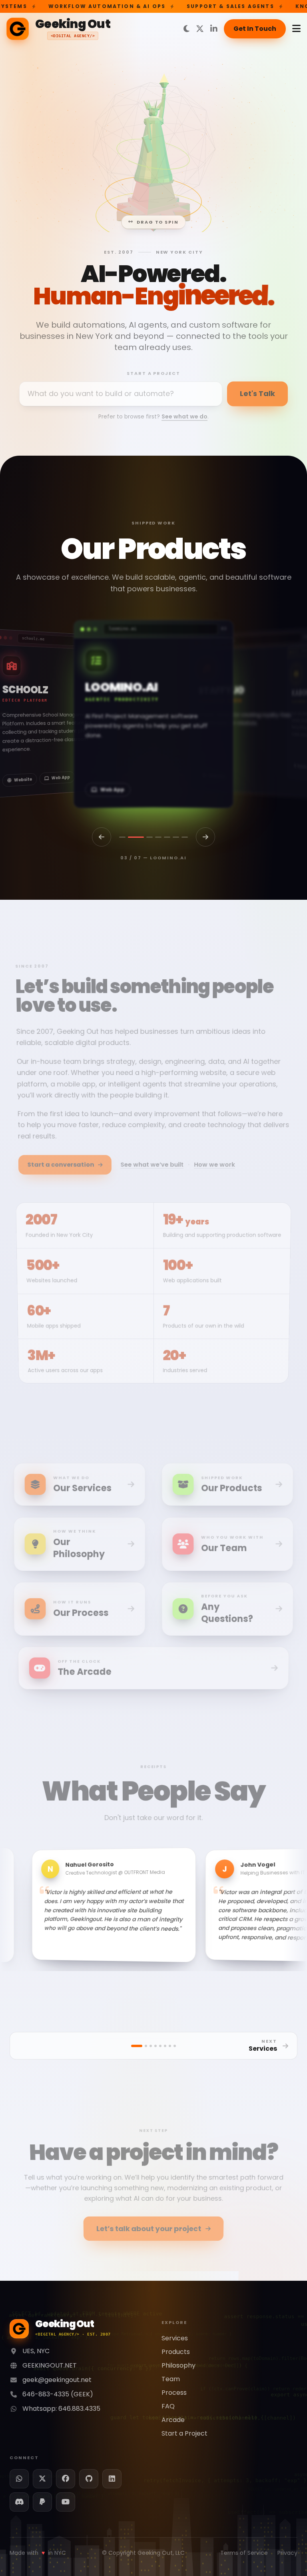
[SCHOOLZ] (131, 837)
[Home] (137, 2046)
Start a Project (184, 2433)
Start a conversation (57, 1159)
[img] (153, 148)
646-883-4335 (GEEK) (58, 2394)
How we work (217, 1159)
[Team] (160, 2046)
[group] (153, 714)
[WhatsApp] (19, 2479)
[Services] (146, 2046)
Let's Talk (257, 392)
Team (171, 2379)
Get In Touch (255, 29)
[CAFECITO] (122, 837)
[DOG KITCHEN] (185, 837)
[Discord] (19, 2502)
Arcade (173, 2420)
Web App (25, 780)
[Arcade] (175, 2046)
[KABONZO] (167, 837)
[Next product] (205, 837)
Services (175, 2338)
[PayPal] (42, 2502)
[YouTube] (66, 2502)
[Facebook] (66, 2479)
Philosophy (178, 2365)
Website (110, 790)
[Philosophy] (155, 2046)
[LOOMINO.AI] (140, 837)
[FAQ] (170, 2046)
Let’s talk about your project (148, 2225)
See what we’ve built (152, 1159)
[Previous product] (102, 837)
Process (174, 2393)
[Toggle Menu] (296, 29)
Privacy (287, 2553)
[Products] (151, 2046)
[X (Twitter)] (200, 29)
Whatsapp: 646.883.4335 (61, 2409)
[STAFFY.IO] (153, 837)
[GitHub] (89, 2479)
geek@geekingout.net (57, 2380)
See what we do (184, 415)
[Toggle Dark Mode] (186, 29)
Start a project (154, 372)
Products (176, 2352)
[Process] (165, 2046)
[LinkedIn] (214, 29)
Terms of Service (244, 2553)
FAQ (168, 2406)
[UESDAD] (176, 837)
